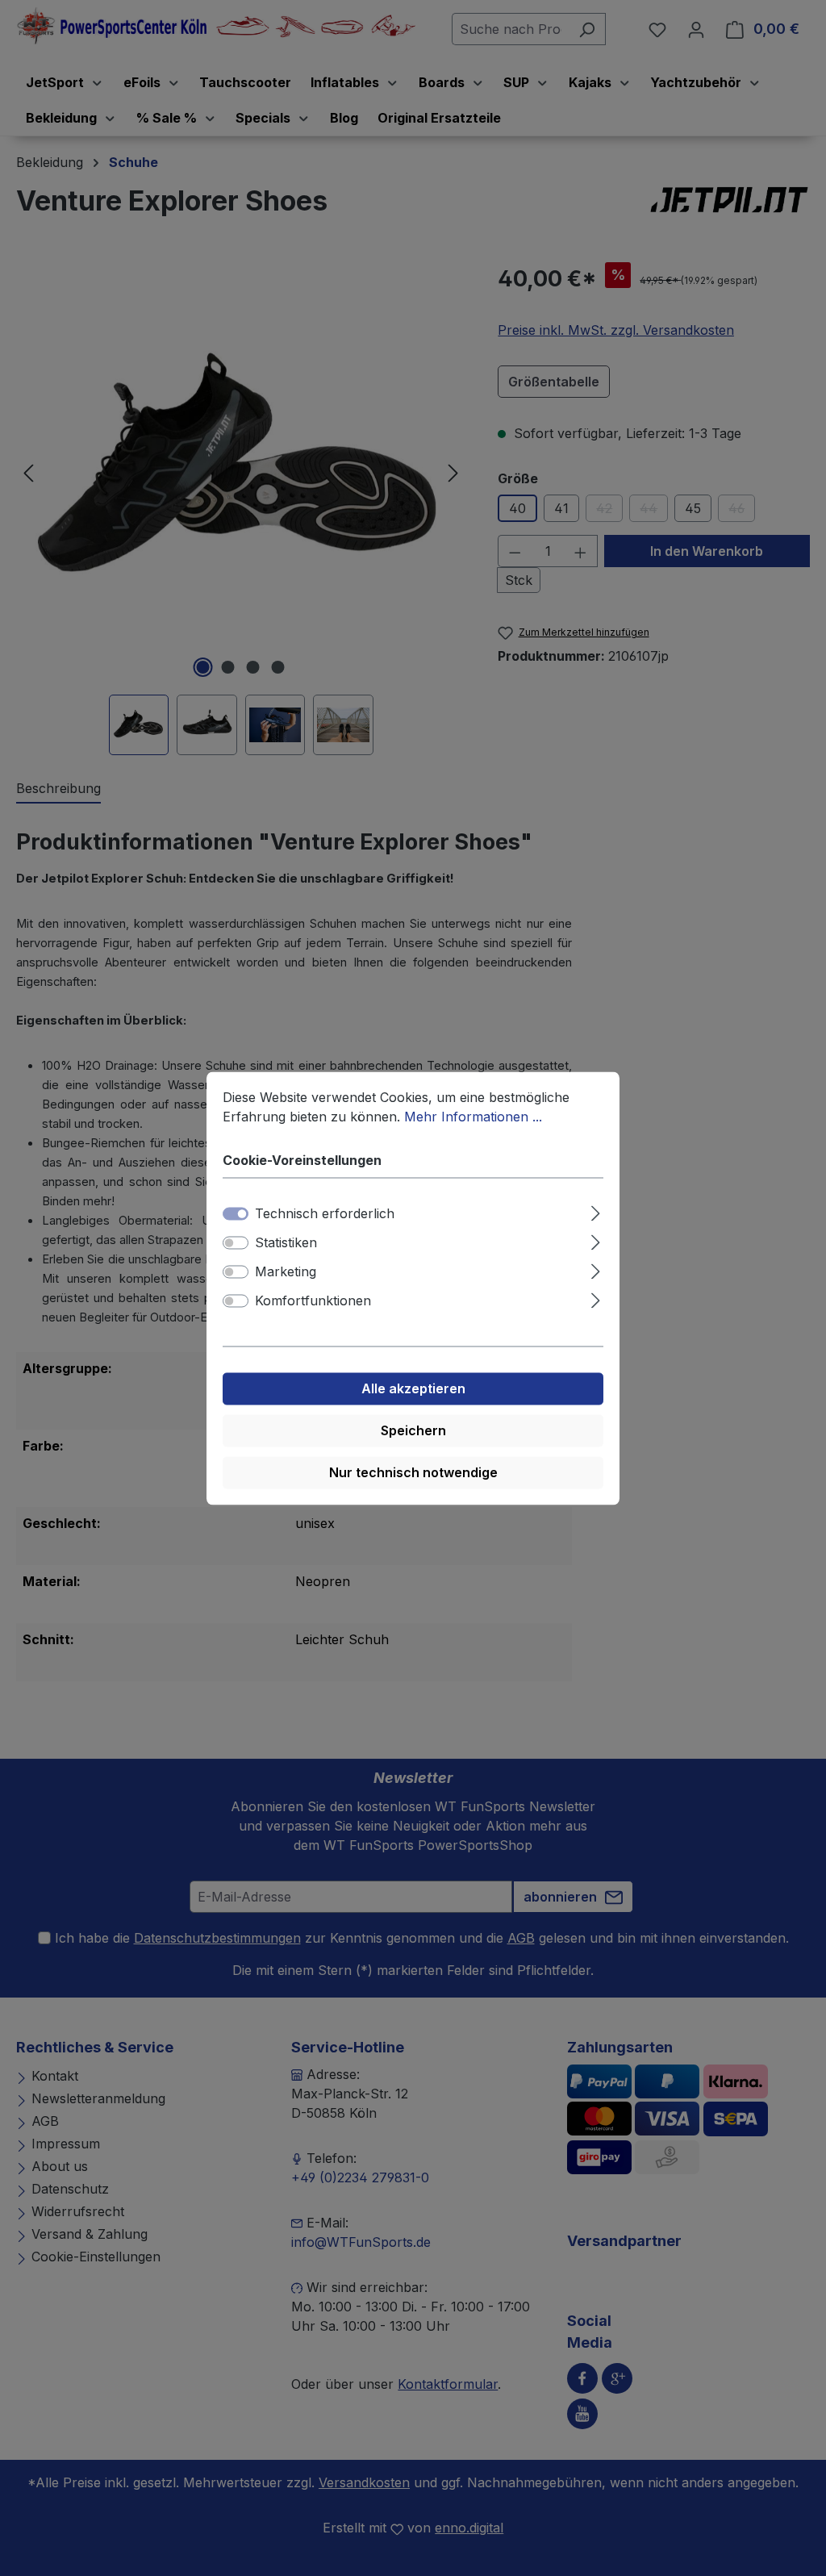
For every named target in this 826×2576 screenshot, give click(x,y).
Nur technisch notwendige (413, 1472)
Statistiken (286, 1242)
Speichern (413, 1430)
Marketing (286, 1271)
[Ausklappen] (596, 1211)
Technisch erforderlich (325, 1213)
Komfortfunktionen (313, 1301)
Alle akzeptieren (413, 1388)
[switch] (236, 1242)
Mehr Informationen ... (473, 1117)
